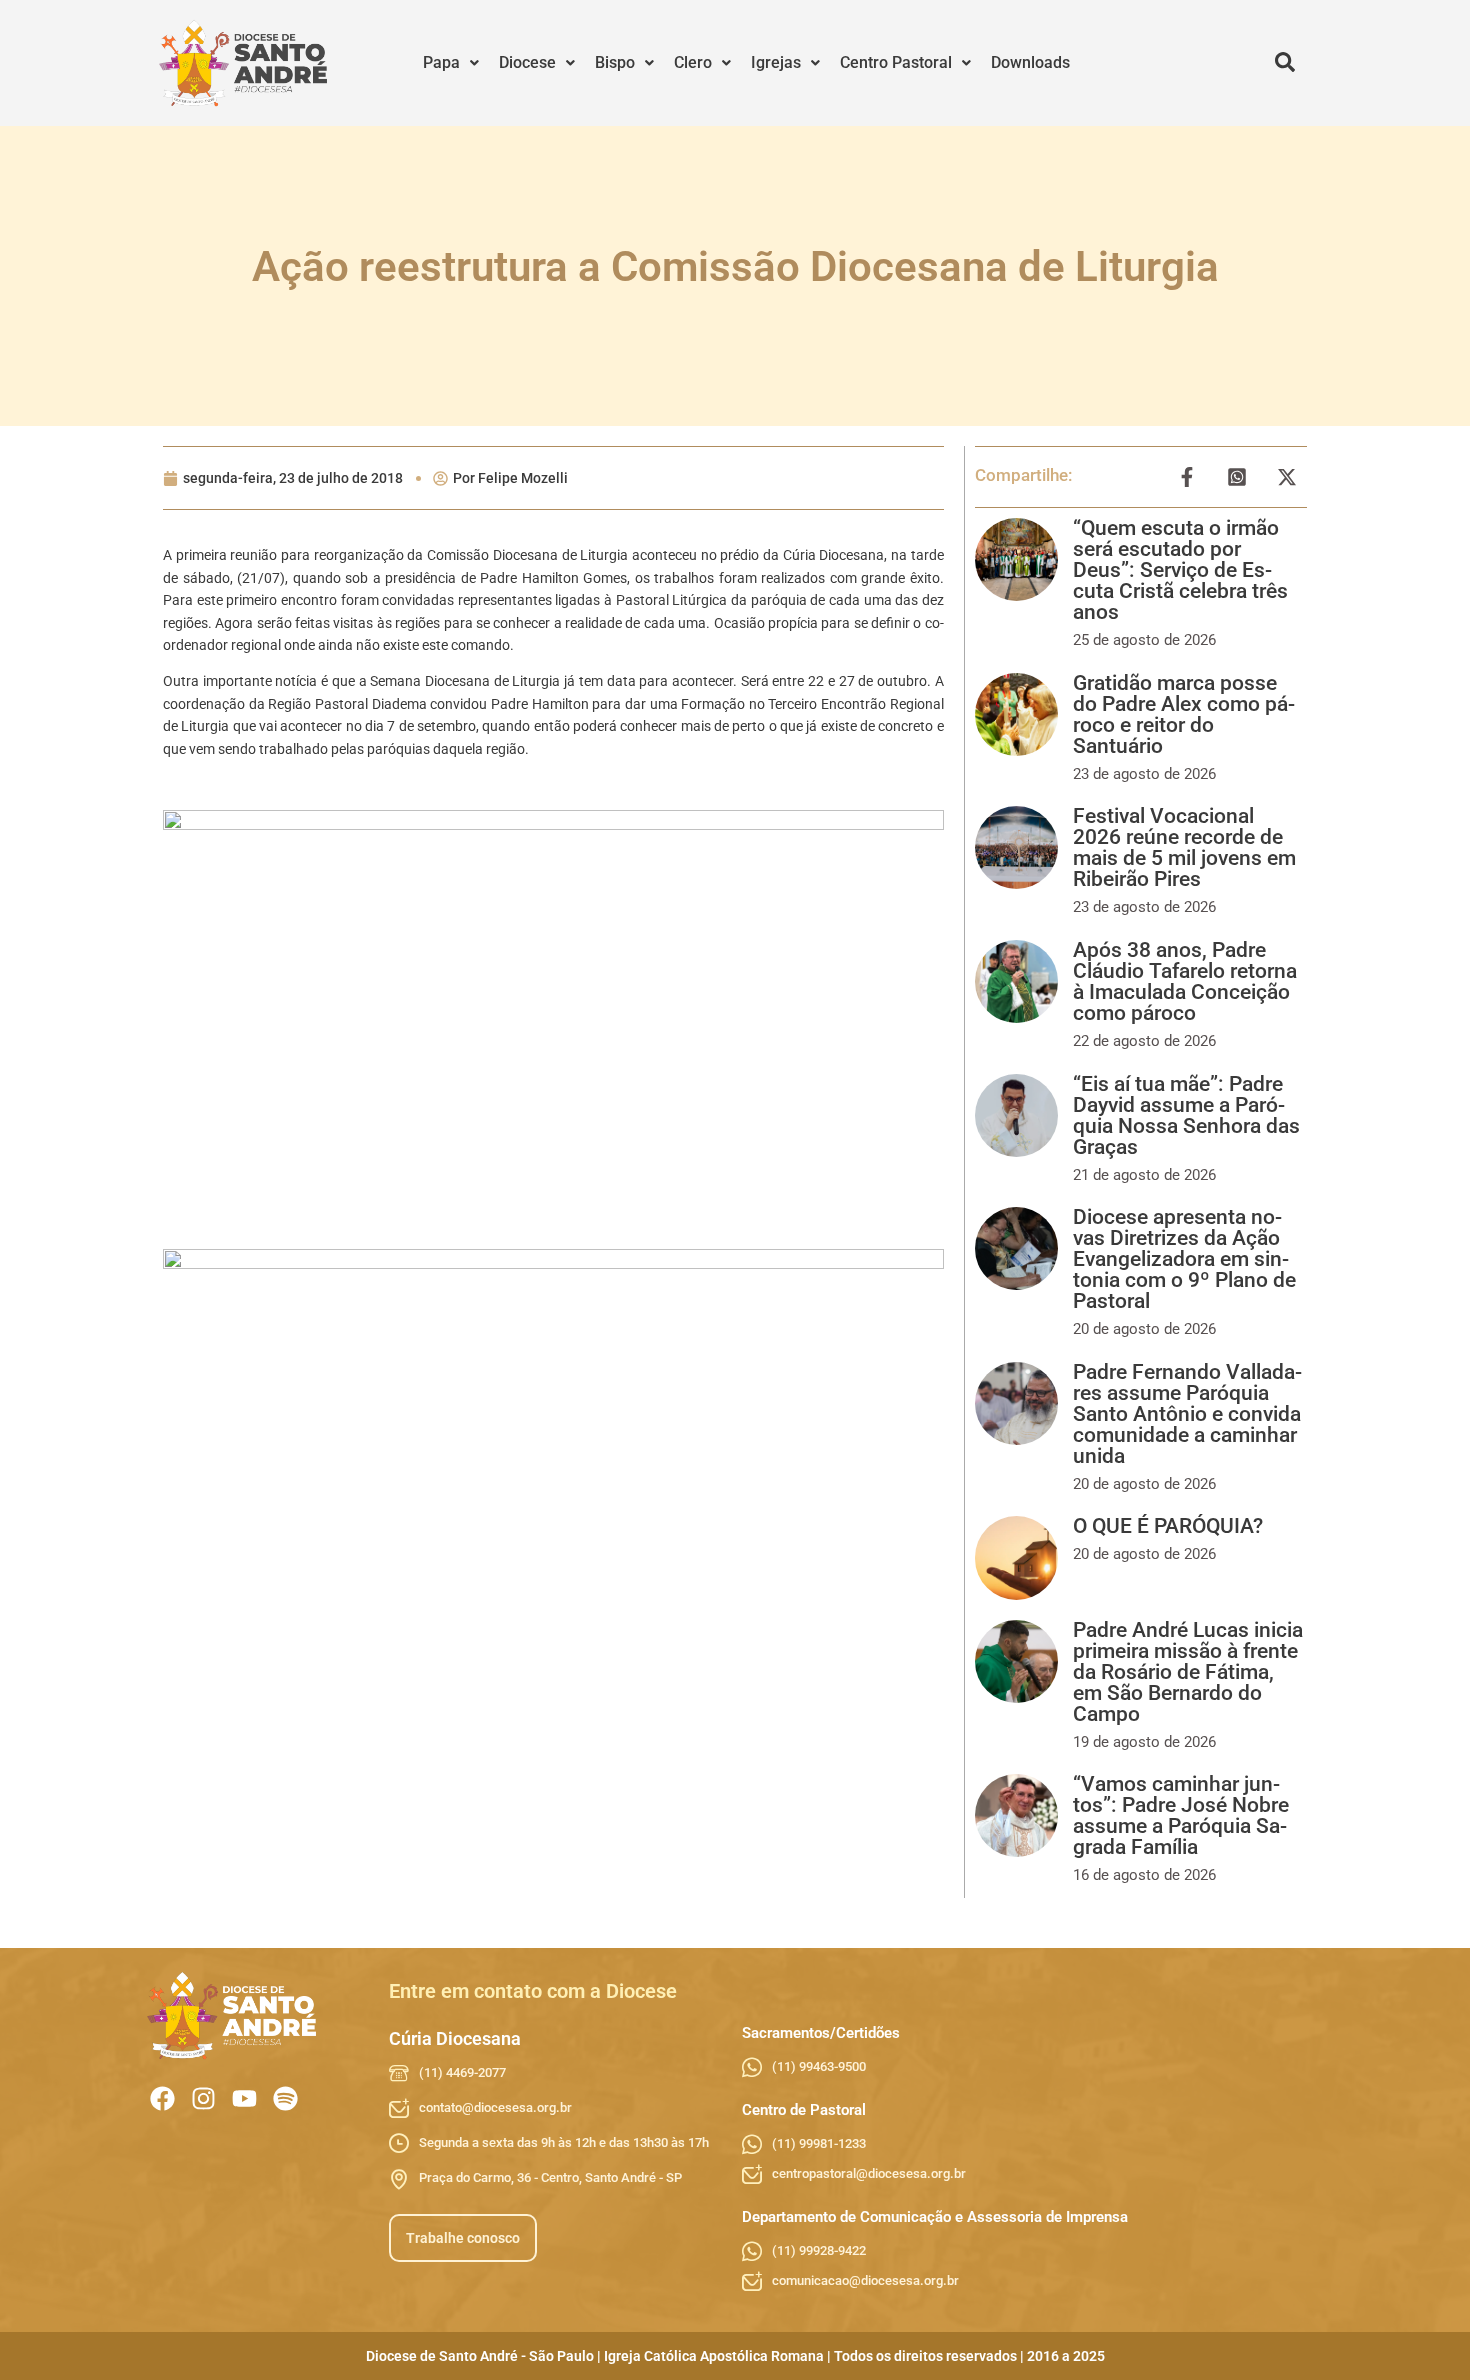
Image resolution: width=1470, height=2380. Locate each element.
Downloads (1030, 62)
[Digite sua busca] (1285, 63)
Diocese (527, 62)
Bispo (615, 62)
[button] (451, 63)
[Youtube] (244, 2098)
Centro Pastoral (896, 62)
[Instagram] (203, 2098)
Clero (693, 62)
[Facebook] (162, 2098)
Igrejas (776, 62)
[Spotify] (285, 2098)
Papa (441, 62)
